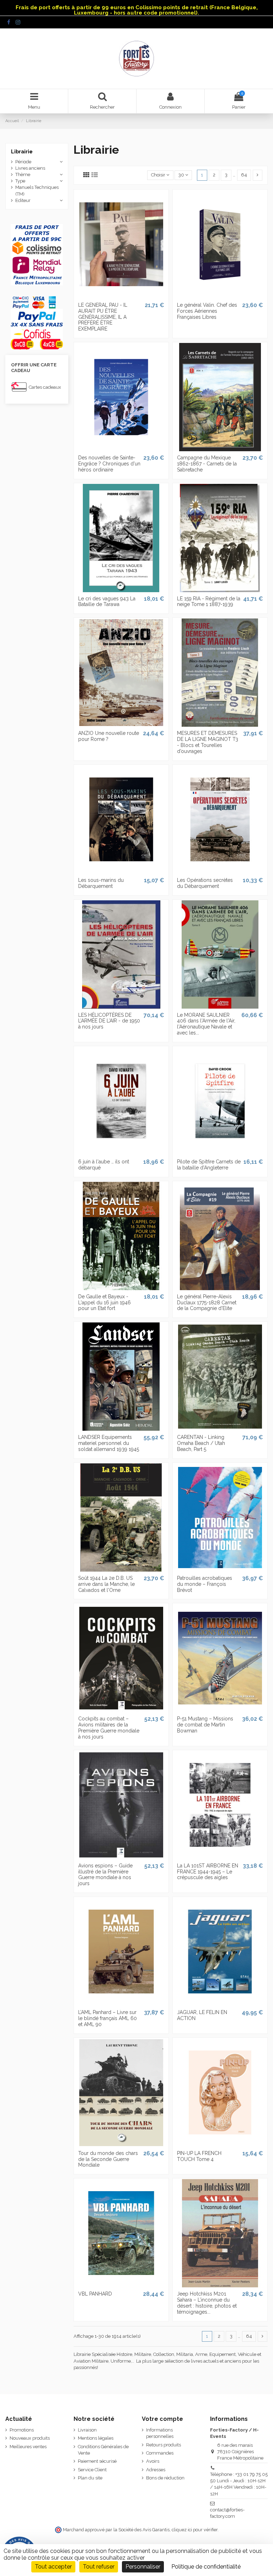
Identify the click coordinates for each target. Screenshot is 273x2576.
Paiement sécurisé (97, 2461)
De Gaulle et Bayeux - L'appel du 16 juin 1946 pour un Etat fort (105, 1303)
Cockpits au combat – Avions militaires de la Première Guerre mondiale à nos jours (109, 1728)
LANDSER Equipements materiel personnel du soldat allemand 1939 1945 (109, 1443)
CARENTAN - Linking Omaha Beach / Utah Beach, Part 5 (201, 1443)
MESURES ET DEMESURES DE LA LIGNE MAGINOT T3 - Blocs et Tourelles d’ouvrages (208, 742)
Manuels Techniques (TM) (37, 190)
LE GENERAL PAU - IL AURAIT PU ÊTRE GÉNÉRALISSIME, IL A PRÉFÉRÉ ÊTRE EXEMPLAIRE (103, 317)
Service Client (92, 2470)
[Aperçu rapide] (121, 296)
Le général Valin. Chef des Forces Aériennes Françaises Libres (207, 311)
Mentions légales (96, 2438)
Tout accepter (53, 2567)
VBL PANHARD (95, 2294)
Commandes (160, 2453)
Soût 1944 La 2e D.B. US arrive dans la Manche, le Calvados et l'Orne (106, 1584)
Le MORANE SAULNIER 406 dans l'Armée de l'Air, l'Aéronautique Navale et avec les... (206, 1024)
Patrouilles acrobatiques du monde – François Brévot (205, 1584)
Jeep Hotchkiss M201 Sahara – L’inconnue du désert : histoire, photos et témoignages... (207, 2303)
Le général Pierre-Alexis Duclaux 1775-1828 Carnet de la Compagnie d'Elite (207, 1303)
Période (23, 162)
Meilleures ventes (28, 2447)
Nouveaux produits (30, 2438)
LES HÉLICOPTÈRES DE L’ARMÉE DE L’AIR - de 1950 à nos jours (109, 1021)
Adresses (156, 2470)
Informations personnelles (160, 2433)
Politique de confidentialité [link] (206, 2567)
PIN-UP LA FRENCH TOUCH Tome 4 (199, 2156)
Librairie (22, 152)
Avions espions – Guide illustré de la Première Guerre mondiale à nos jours (105, 1874)
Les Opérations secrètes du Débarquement (205, 883)
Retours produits (164, 2445)
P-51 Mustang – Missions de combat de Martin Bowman (205, 1725)
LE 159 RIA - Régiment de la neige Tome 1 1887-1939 (209, 602)
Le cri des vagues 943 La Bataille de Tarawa (107, 602)
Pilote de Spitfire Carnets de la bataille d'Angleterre (209, 1165)
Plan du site (90, 2478)
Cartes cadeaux (45, 387)
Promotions (22, 2430)
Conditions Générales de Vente (103, 2450)
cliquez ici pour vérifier (195, 2530)
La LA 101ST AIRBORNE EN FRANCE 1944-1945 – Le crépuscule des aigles (208, 1872)
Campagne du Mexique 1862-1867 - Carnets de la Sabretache (207, 464)
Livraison (87, 2430)
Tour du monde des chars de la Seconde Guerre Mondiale (108, 2159)
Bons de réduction (165, 2478)
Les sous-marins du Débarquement (101, 883)
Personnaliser (143, 2567)
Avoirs (153, 2461)
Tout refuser (99, 2567)
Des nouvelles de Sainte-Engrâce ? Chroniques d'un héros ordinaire (109, 464)
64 (244, 175)
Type (20, 181)
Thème (23, 174)
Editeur (23, 200)
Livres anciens (30, 168)
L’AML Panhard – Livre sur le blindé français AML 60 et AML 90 (108, 2018)
